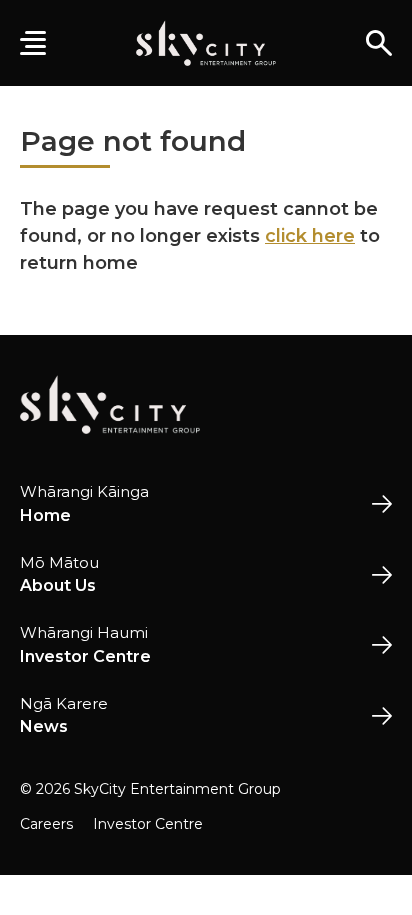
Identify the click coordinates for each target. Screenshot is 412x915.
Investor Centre (148, 824)
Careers (46, 824)
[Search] (379, 43)
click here (310, 236)
